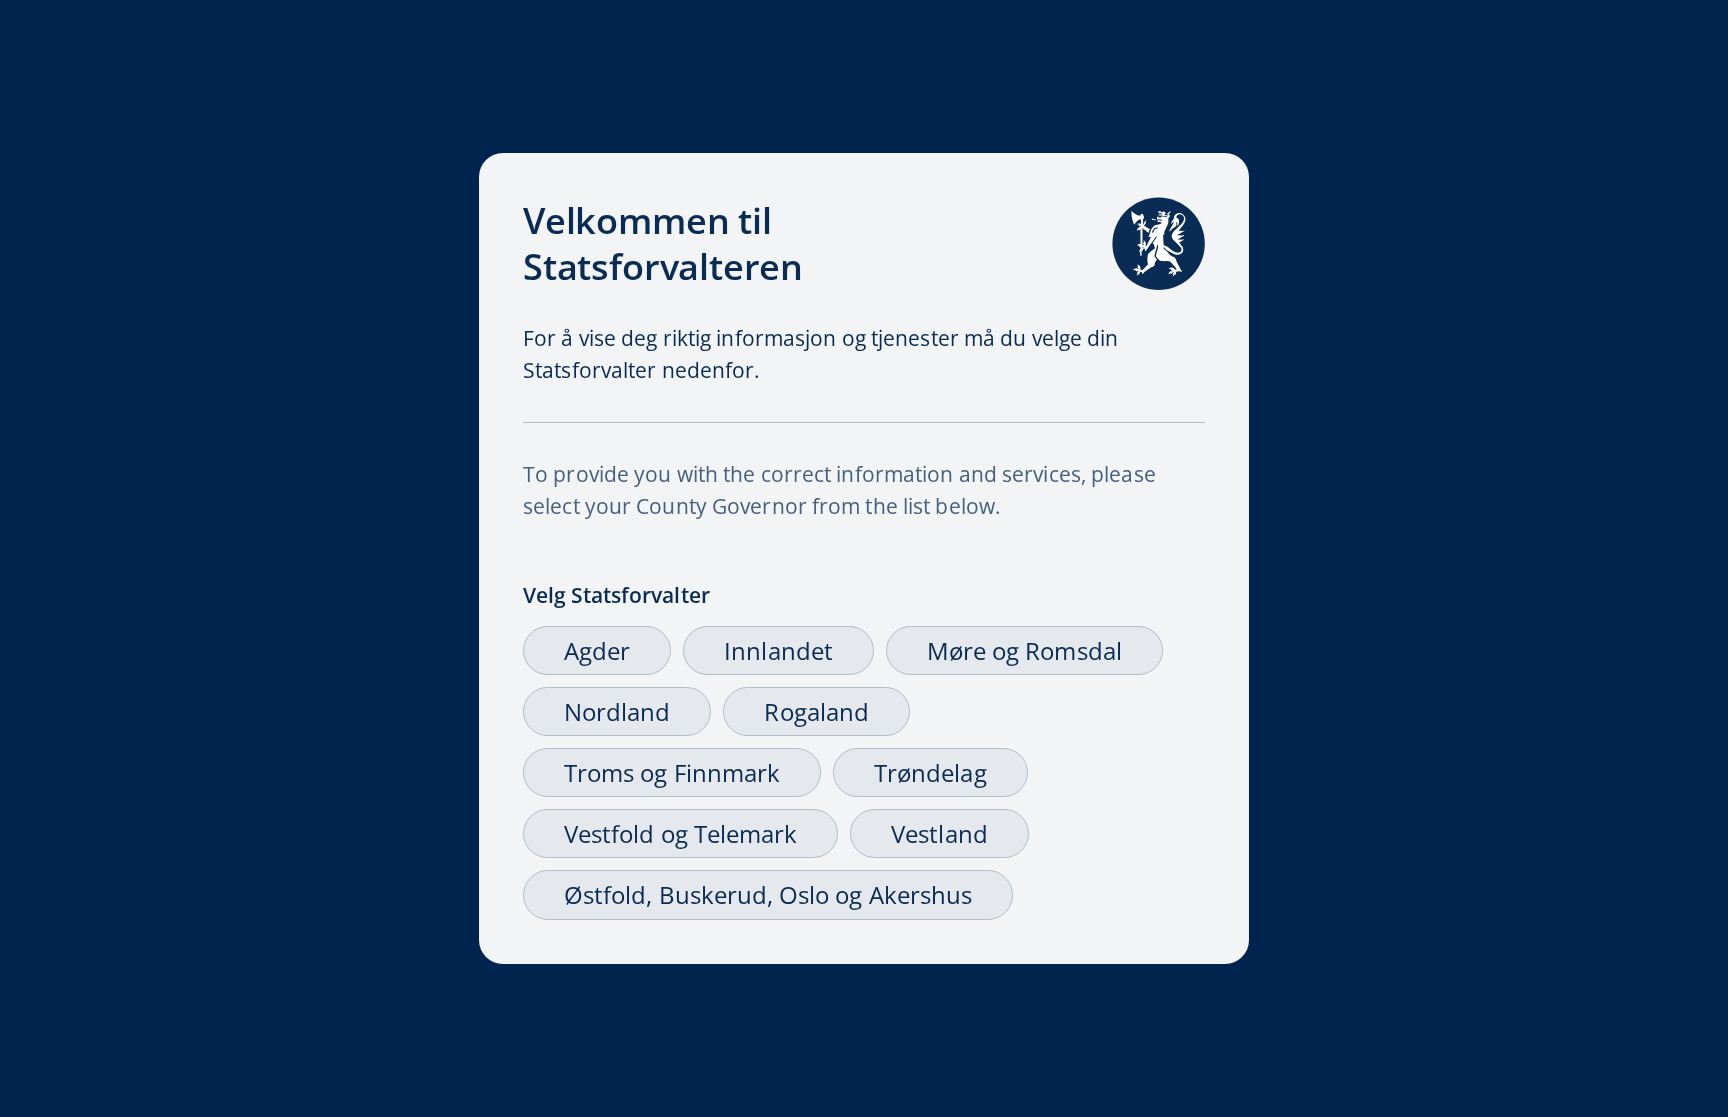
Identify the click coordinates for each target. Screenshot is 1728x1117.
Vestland (939, 833)
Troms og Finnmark (672, 772)
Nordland (617, 711)
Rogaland (816, 711)
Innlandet (778, 650)
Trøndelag (930, 772)
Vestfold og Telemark (680, 833)
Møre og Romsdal (1024, 650)
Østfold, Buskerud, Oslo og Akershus (768, 894)
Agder (597, 650)
